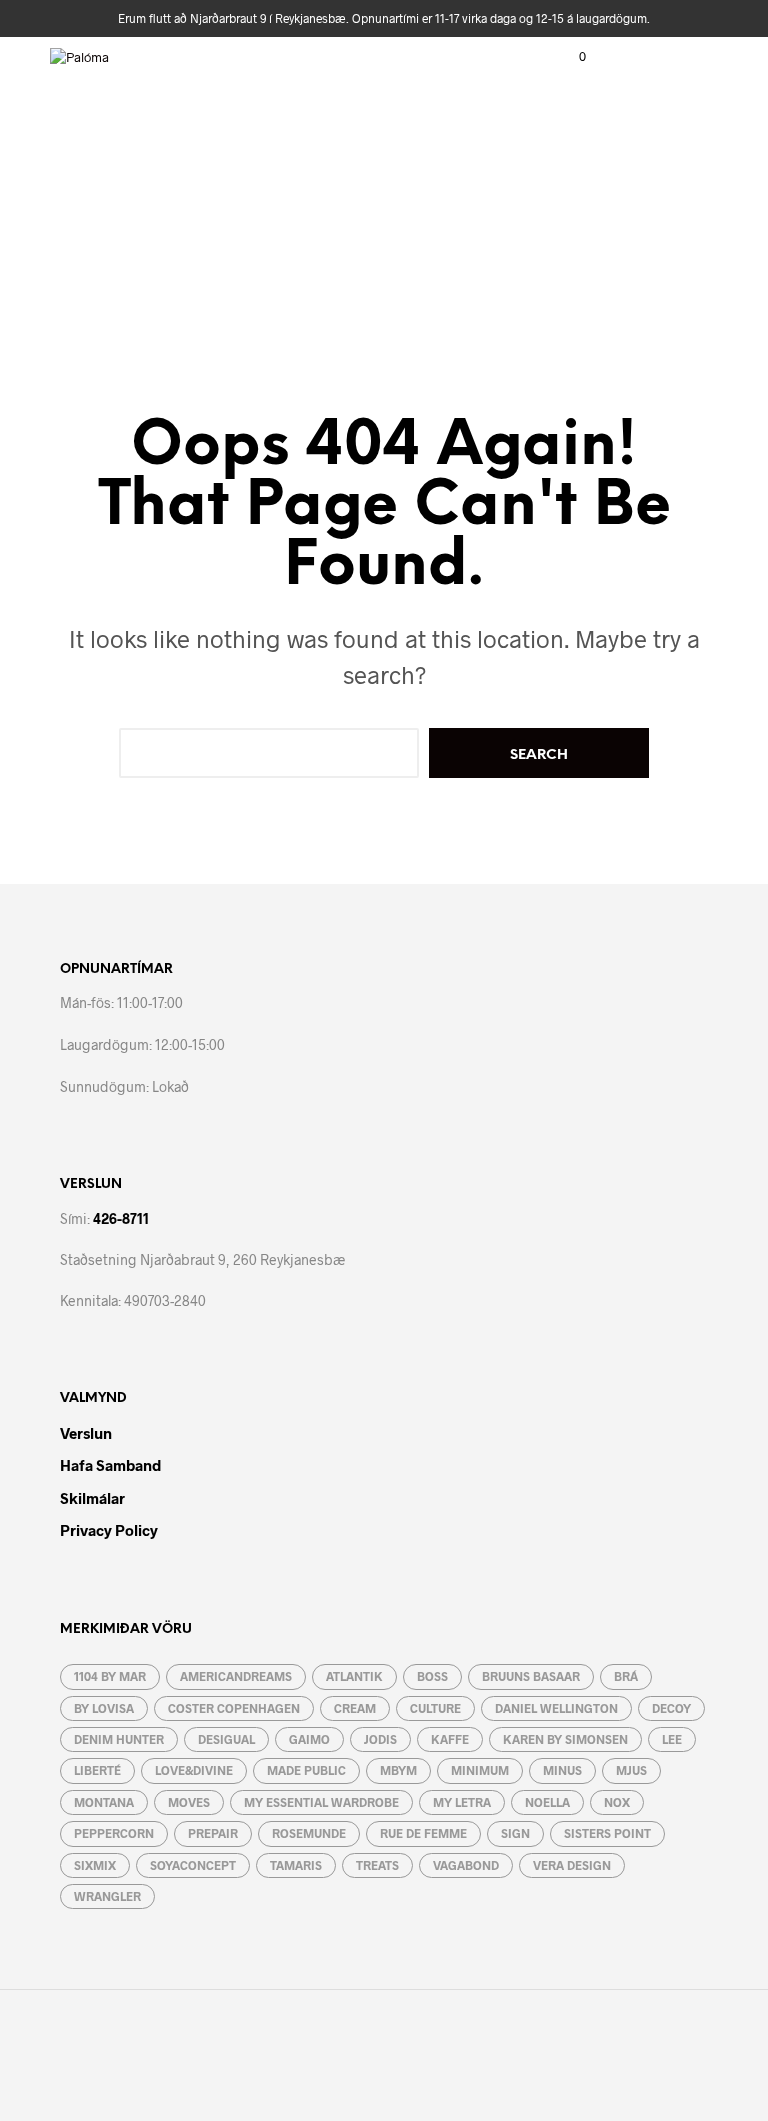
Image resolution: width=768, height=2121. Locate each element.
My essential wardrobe (321, 1802)
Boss (432, 1676)
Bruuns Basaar (531, 1676)
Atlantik (354, 1676)
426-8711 (121, 1218)
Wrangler (107, 1896)
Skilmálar (92, 1498)
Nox (617, 1802)
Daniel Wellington (556, 1708)
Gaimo (309, 1739)
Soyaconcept (193, 1865)
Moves (189, 1802)
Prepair (213, 1833)
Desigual (226, 1739)
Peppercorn (114, 1833)
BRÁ (626, 1676)
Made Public (306, 1770)
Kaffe (450, 1739)
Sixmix (95, 1865)
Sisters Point (607, 1833)
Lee (672, 1739)
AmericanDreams (236, 1676)
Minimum (480, 1770)
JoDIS (380, 1739)
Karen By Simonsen (565, 1739)
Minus (562, 1770)
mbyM (398, 1770)
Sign (515, 1833)
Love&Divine (194, 1770)
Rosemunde (309, 1833)
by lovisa (104, 1708)
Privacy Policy (109, 1530)
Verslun (86, 1433)
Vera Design (572, 1865)
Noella (547, 1802)
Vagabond (466, 1865)
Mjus (631, 1770)
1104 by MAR (110, 1676)
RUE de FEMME (423, 1833)
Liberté (97, 1770)
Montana (104, 1802)
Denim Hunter (119, 1739)
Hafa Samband (110, 1465)
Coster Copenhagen (234, 1708)
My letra (462, 1802)
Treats (377, 1865)
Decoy (671, 1708)
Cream (355, 1708)
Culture (435, 1708)
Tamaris (296, 1865)
